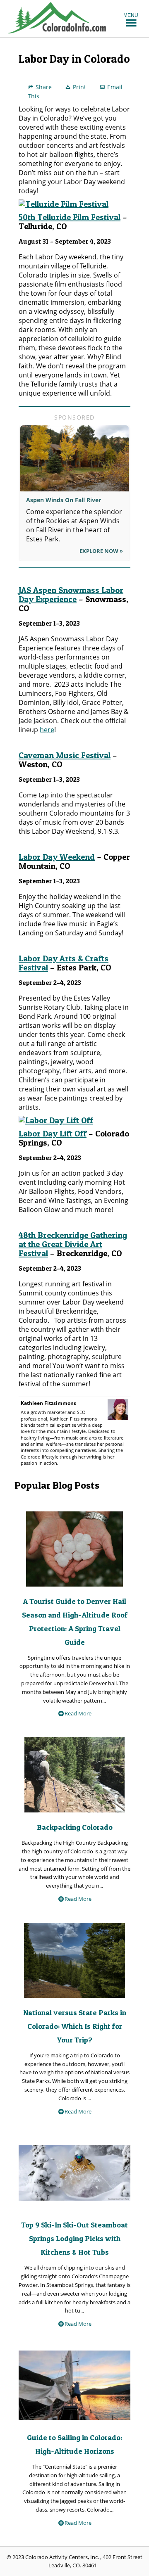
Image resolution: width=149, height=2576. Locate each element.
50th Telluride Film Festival (70, 217)
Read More (78, 1713)
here (47, 730)
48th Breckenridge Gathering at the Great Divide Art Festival (73, 1244)
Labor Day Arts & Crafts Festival (64, 963)
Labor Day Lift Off (53, 1134)
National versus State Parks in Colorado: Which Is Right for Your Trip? (75, 2026)
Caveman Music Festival (65, 755)
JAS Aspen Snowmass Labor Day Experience (71, 595)
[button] (131, 15)
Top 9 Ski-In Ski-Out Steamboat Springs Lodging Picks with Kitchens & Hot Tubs (74, 2238)
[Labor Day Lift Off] (56, 1120)
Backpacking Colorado (75, 1827)
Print (79, 87)
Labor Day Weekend (57, 857)
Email (115, 87)
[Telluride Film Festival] (64, 204)
